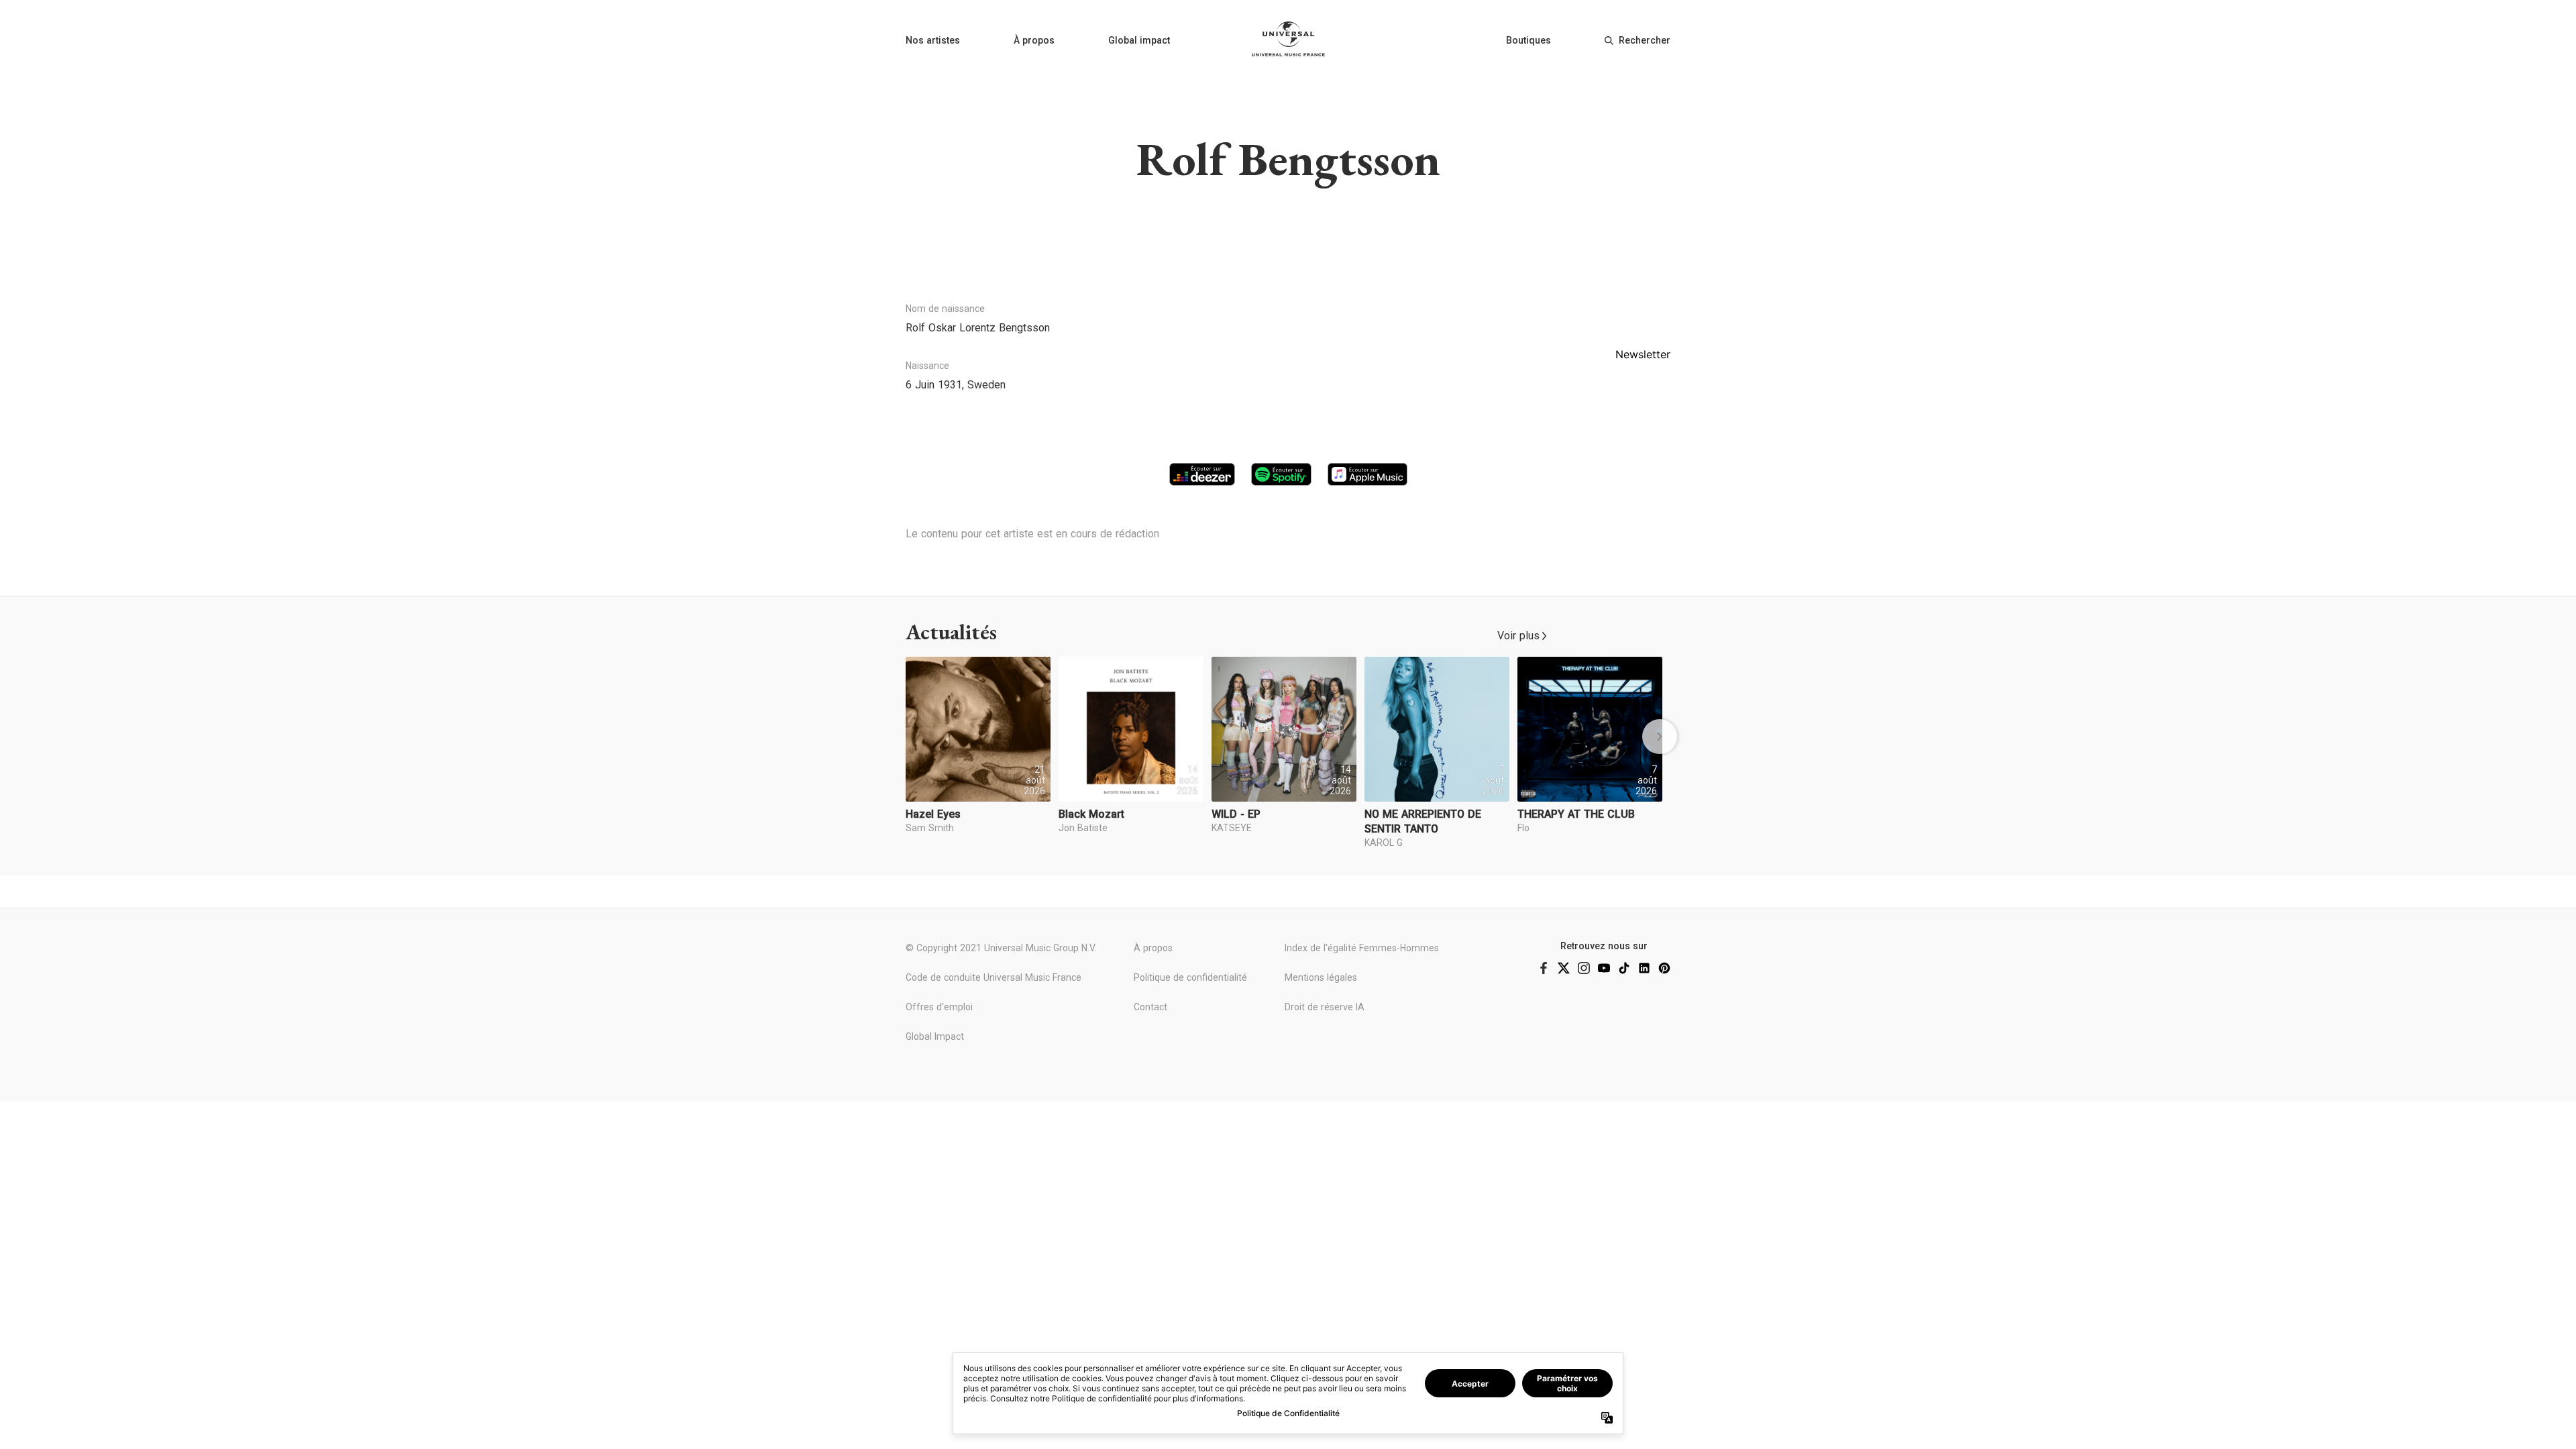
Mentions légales (1321, 977)
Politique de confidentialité (1190, 977)
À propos (1034, 40)
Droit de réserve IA (1325, 1007)
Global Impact (935, 1036)
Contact (1150, 1007)
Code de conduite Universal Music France (994, 977)
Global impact (1139, 40)
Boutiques (1528, 40)
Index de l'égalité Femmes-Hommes (1362, 948)
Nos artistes (933, 40)
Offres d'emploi (939, 1007)
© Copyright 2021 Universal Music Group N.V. (1001, 948)
